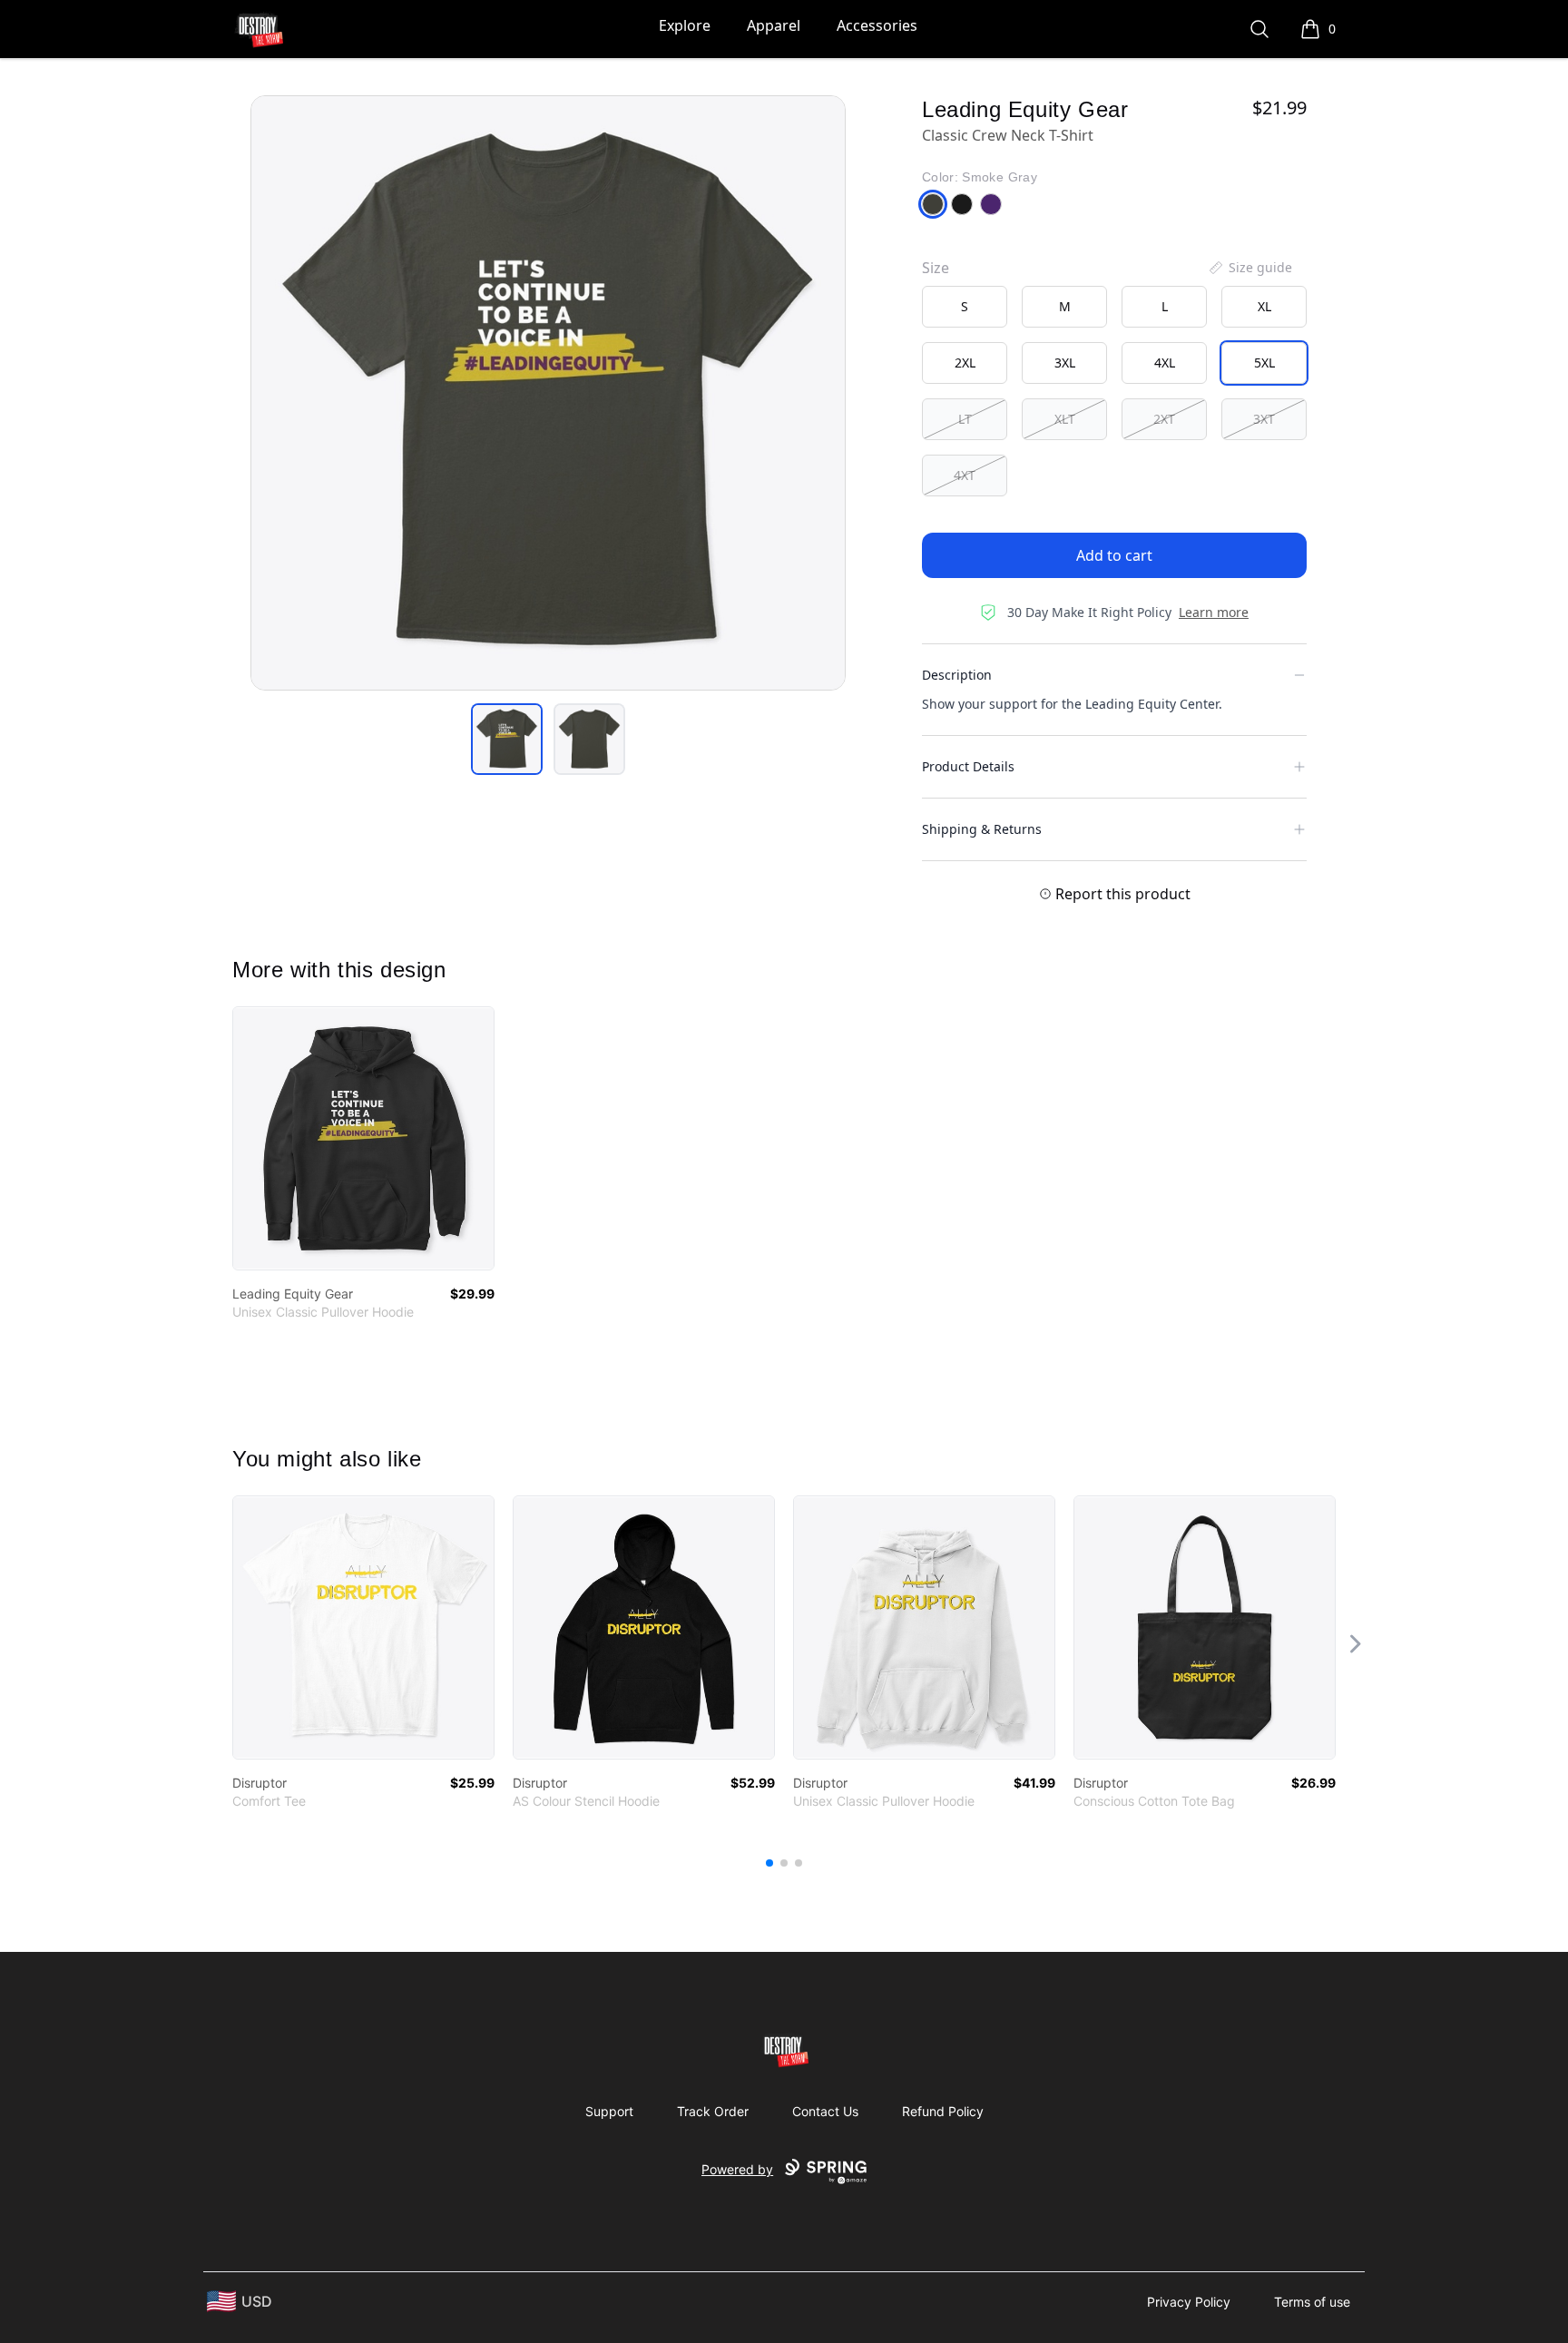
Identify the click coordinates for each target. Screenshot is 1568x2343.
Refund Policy (943, 2111)
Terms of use (1312, 2302)
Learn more (1214, 612)
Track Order (713, 2111)
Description (957, 675)
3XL (1065, 363)
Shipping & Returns (982, 829)
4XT (965, 475)
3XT (1264, 419)
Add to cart (1114, 555)
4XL (1165, 363)
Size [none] (936, 268)
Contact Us (825, 2111)
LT (965, 419)
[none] (1249, 268)
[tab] (507, 739)
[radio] (965, 307)
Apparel (774, 25)
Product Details (968, 766)
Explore (685, 25)
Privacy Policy (1189, 2302)
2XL (965, 363)
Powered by (737, 2169)
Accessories (877, 25)
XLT (1065, 419)
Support (609, 2111)
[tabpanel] (548, 393)
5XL (1264, 363)
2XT (1164, 419)
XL (1264, 306)
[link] (363, 1138)
